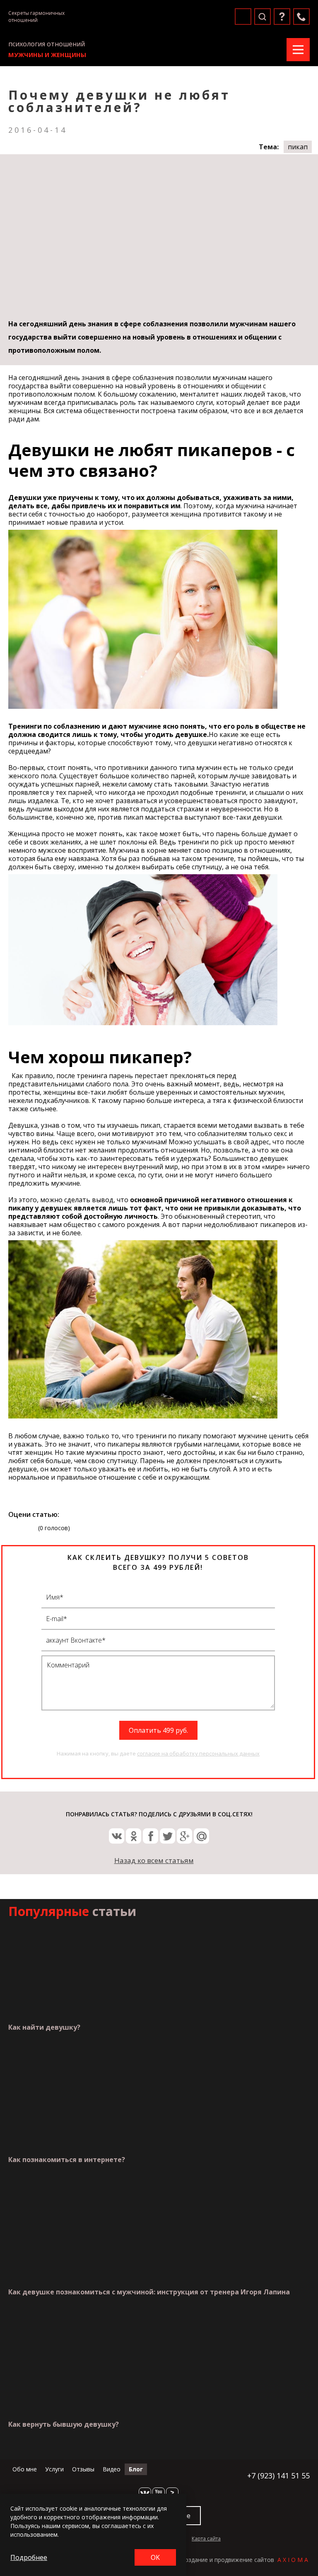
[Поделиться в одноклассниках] (134, 1836)
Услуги (54, 2469)
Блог (136, 2469)
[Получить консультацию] (282, 17)
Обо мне (25, 2469)
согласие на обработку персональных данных (198, 1753)
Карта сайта (206, 2539)
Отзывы (83, 2469)
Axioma (294, 2560)
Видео (112, 2469)
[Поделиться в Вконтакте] (117, 1836)
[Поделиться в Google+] (184, 1836)
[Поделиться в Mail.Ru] (201, 1836)
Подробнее (29, 2557)
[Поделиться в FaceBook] (151, 1836)
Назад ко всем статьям (154, 1860)
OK (155, 2557)
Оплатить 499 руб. (158, 1730)
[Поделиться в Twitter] (167, 1836)
